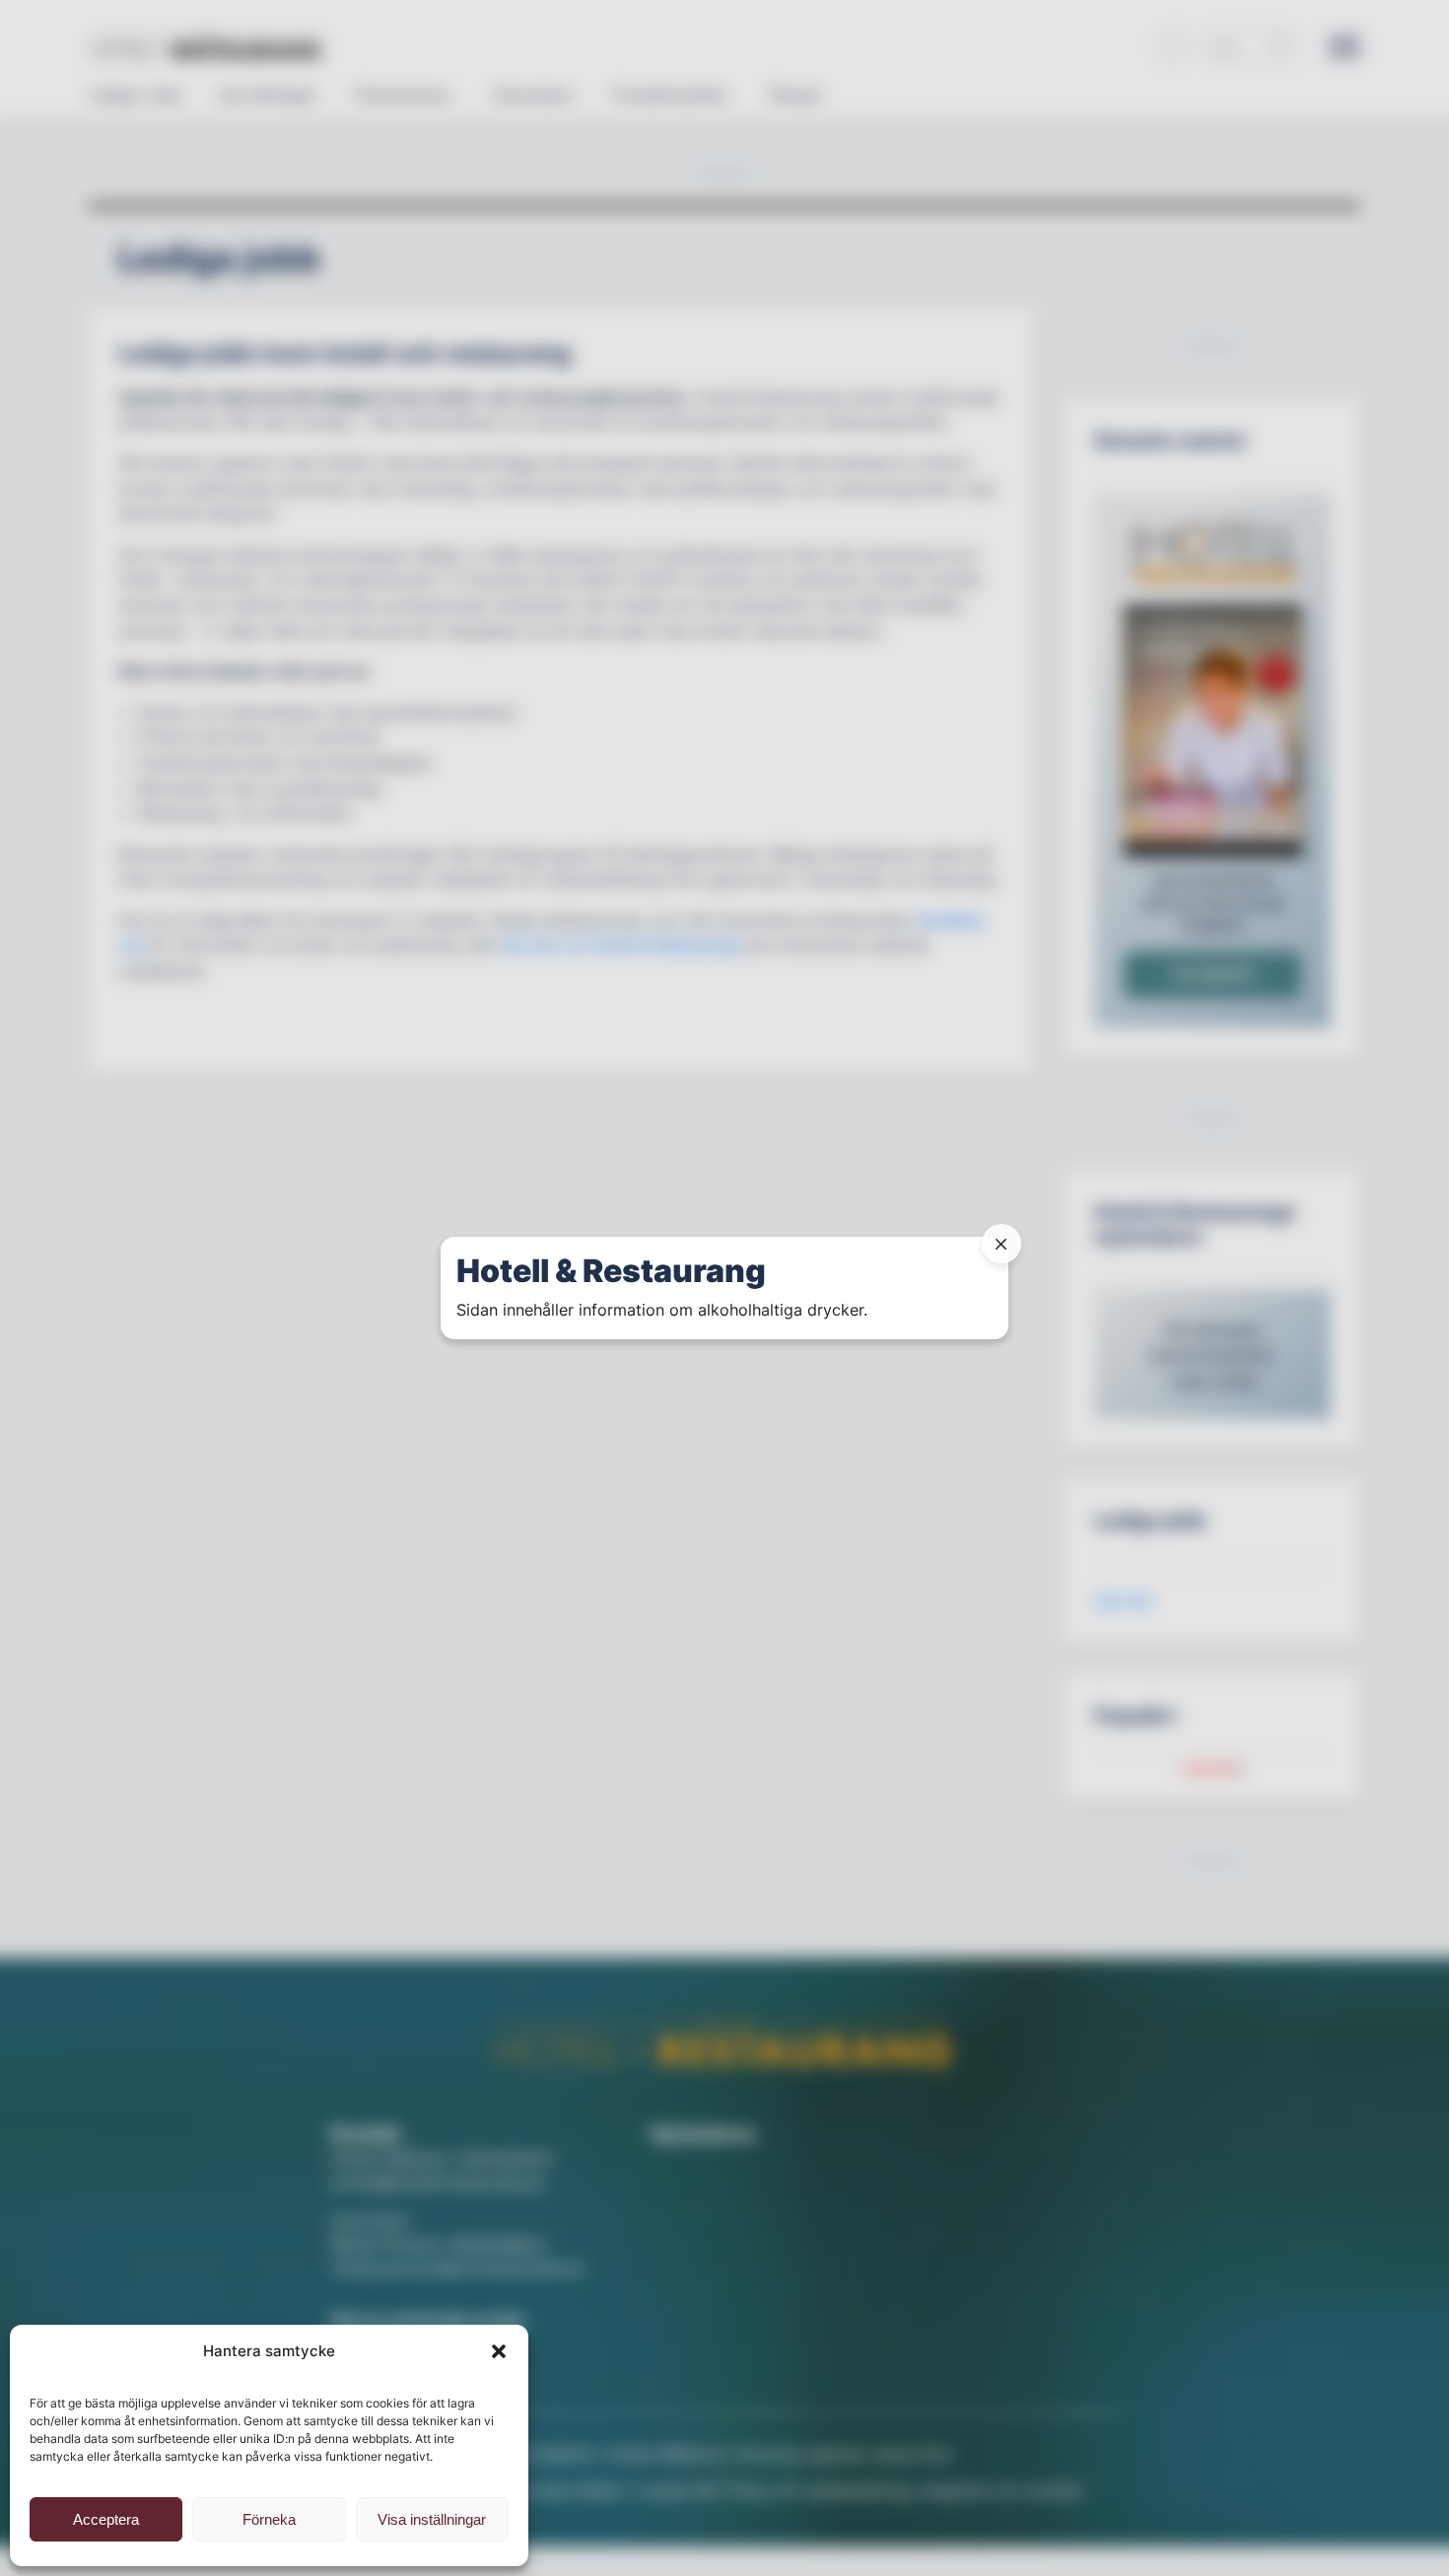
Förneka (269, 2519)
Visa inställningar (432, 2519)
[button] (499, 2351)
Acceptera (106, 2519)
